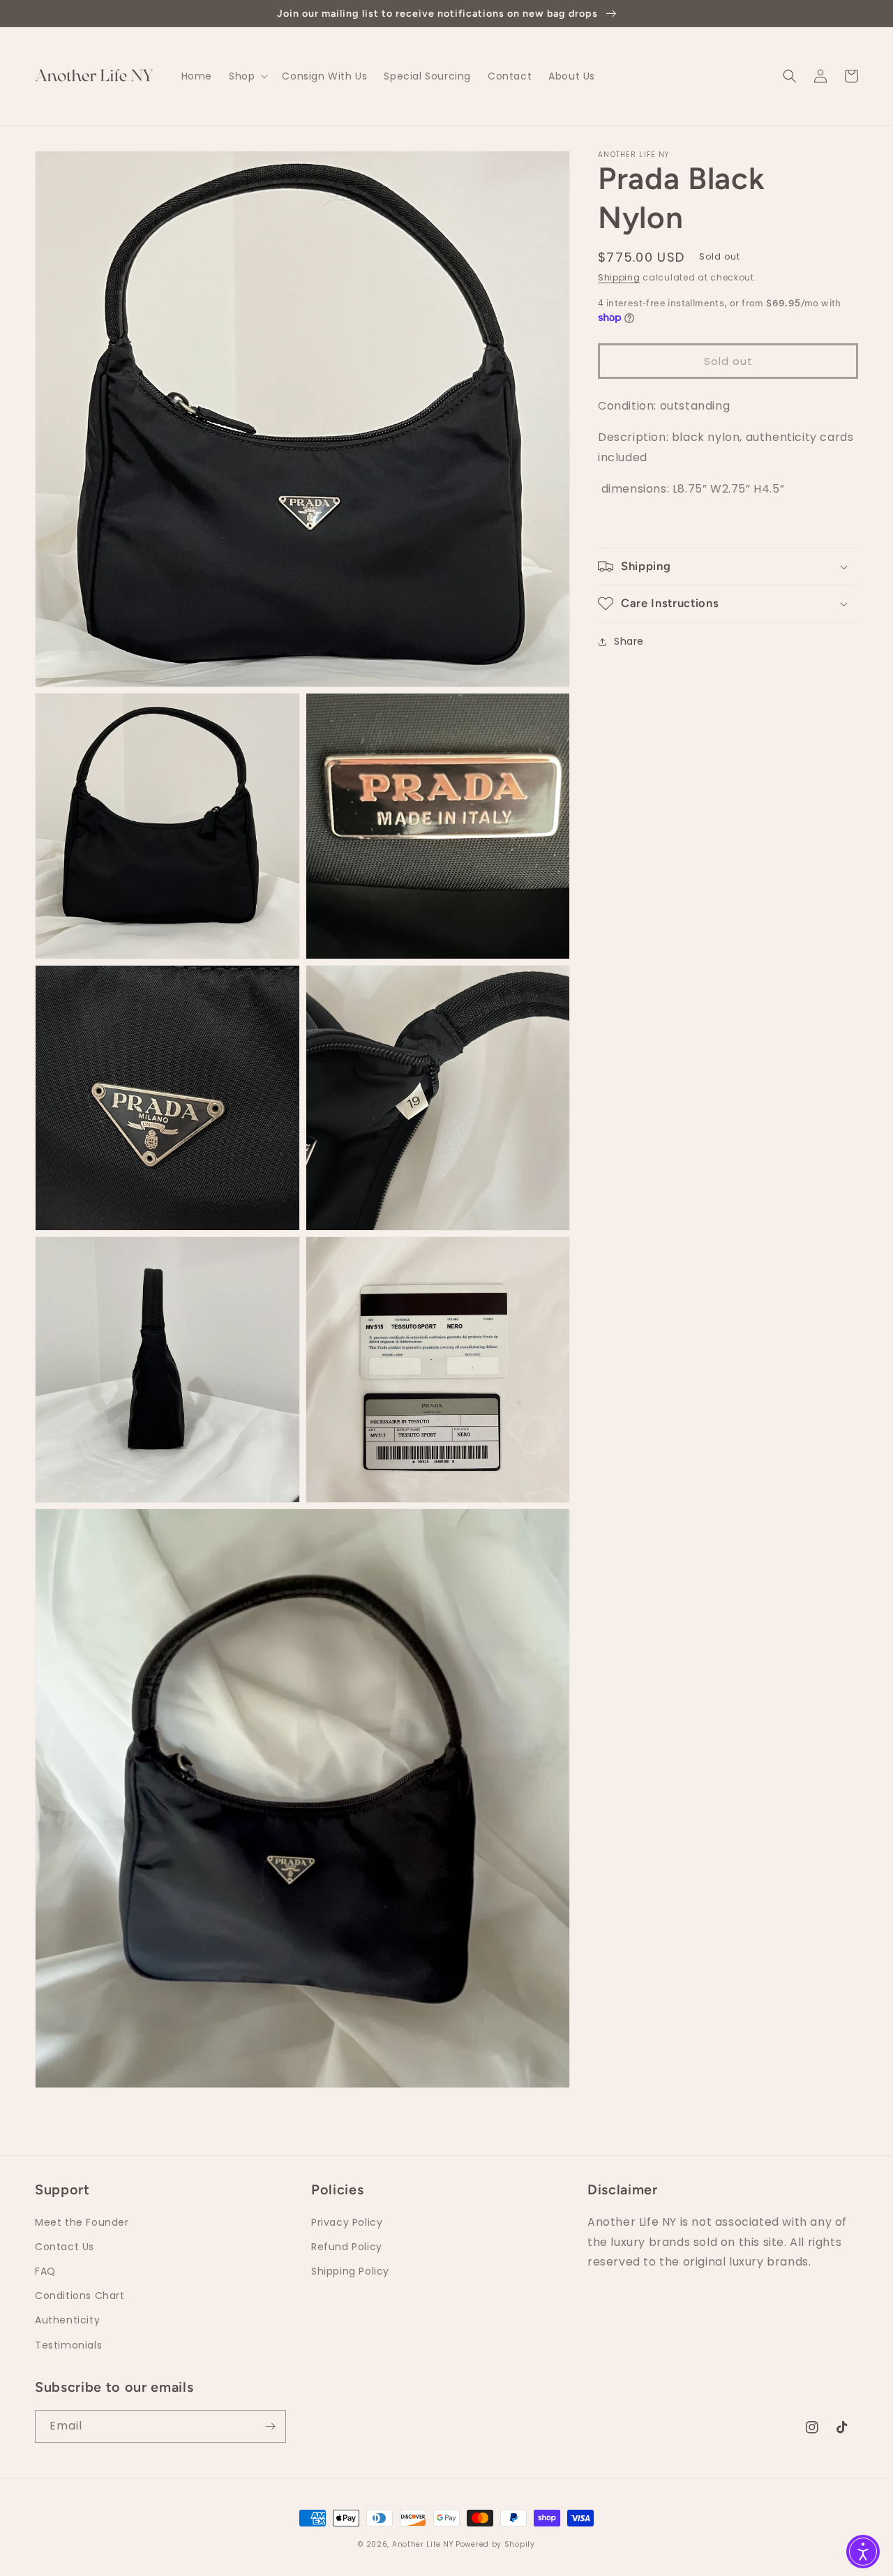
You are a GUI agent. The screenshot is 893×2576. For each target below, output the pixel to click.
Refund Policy (347, 2247)
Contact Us (65, 2247)
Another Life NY (423, 2544)
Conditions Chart (80, 2296)
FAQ (45, 2271)
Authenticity (67, 2320)
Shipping (619, 277)
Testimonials (68, 2345)
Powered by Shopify (495, 2544)
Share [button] (629, 641)
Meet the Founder (82, 2222)
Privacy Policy (347, 2222)
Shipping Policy (350, 2271)
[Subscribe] (270, 2426)
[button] (247, 76)
